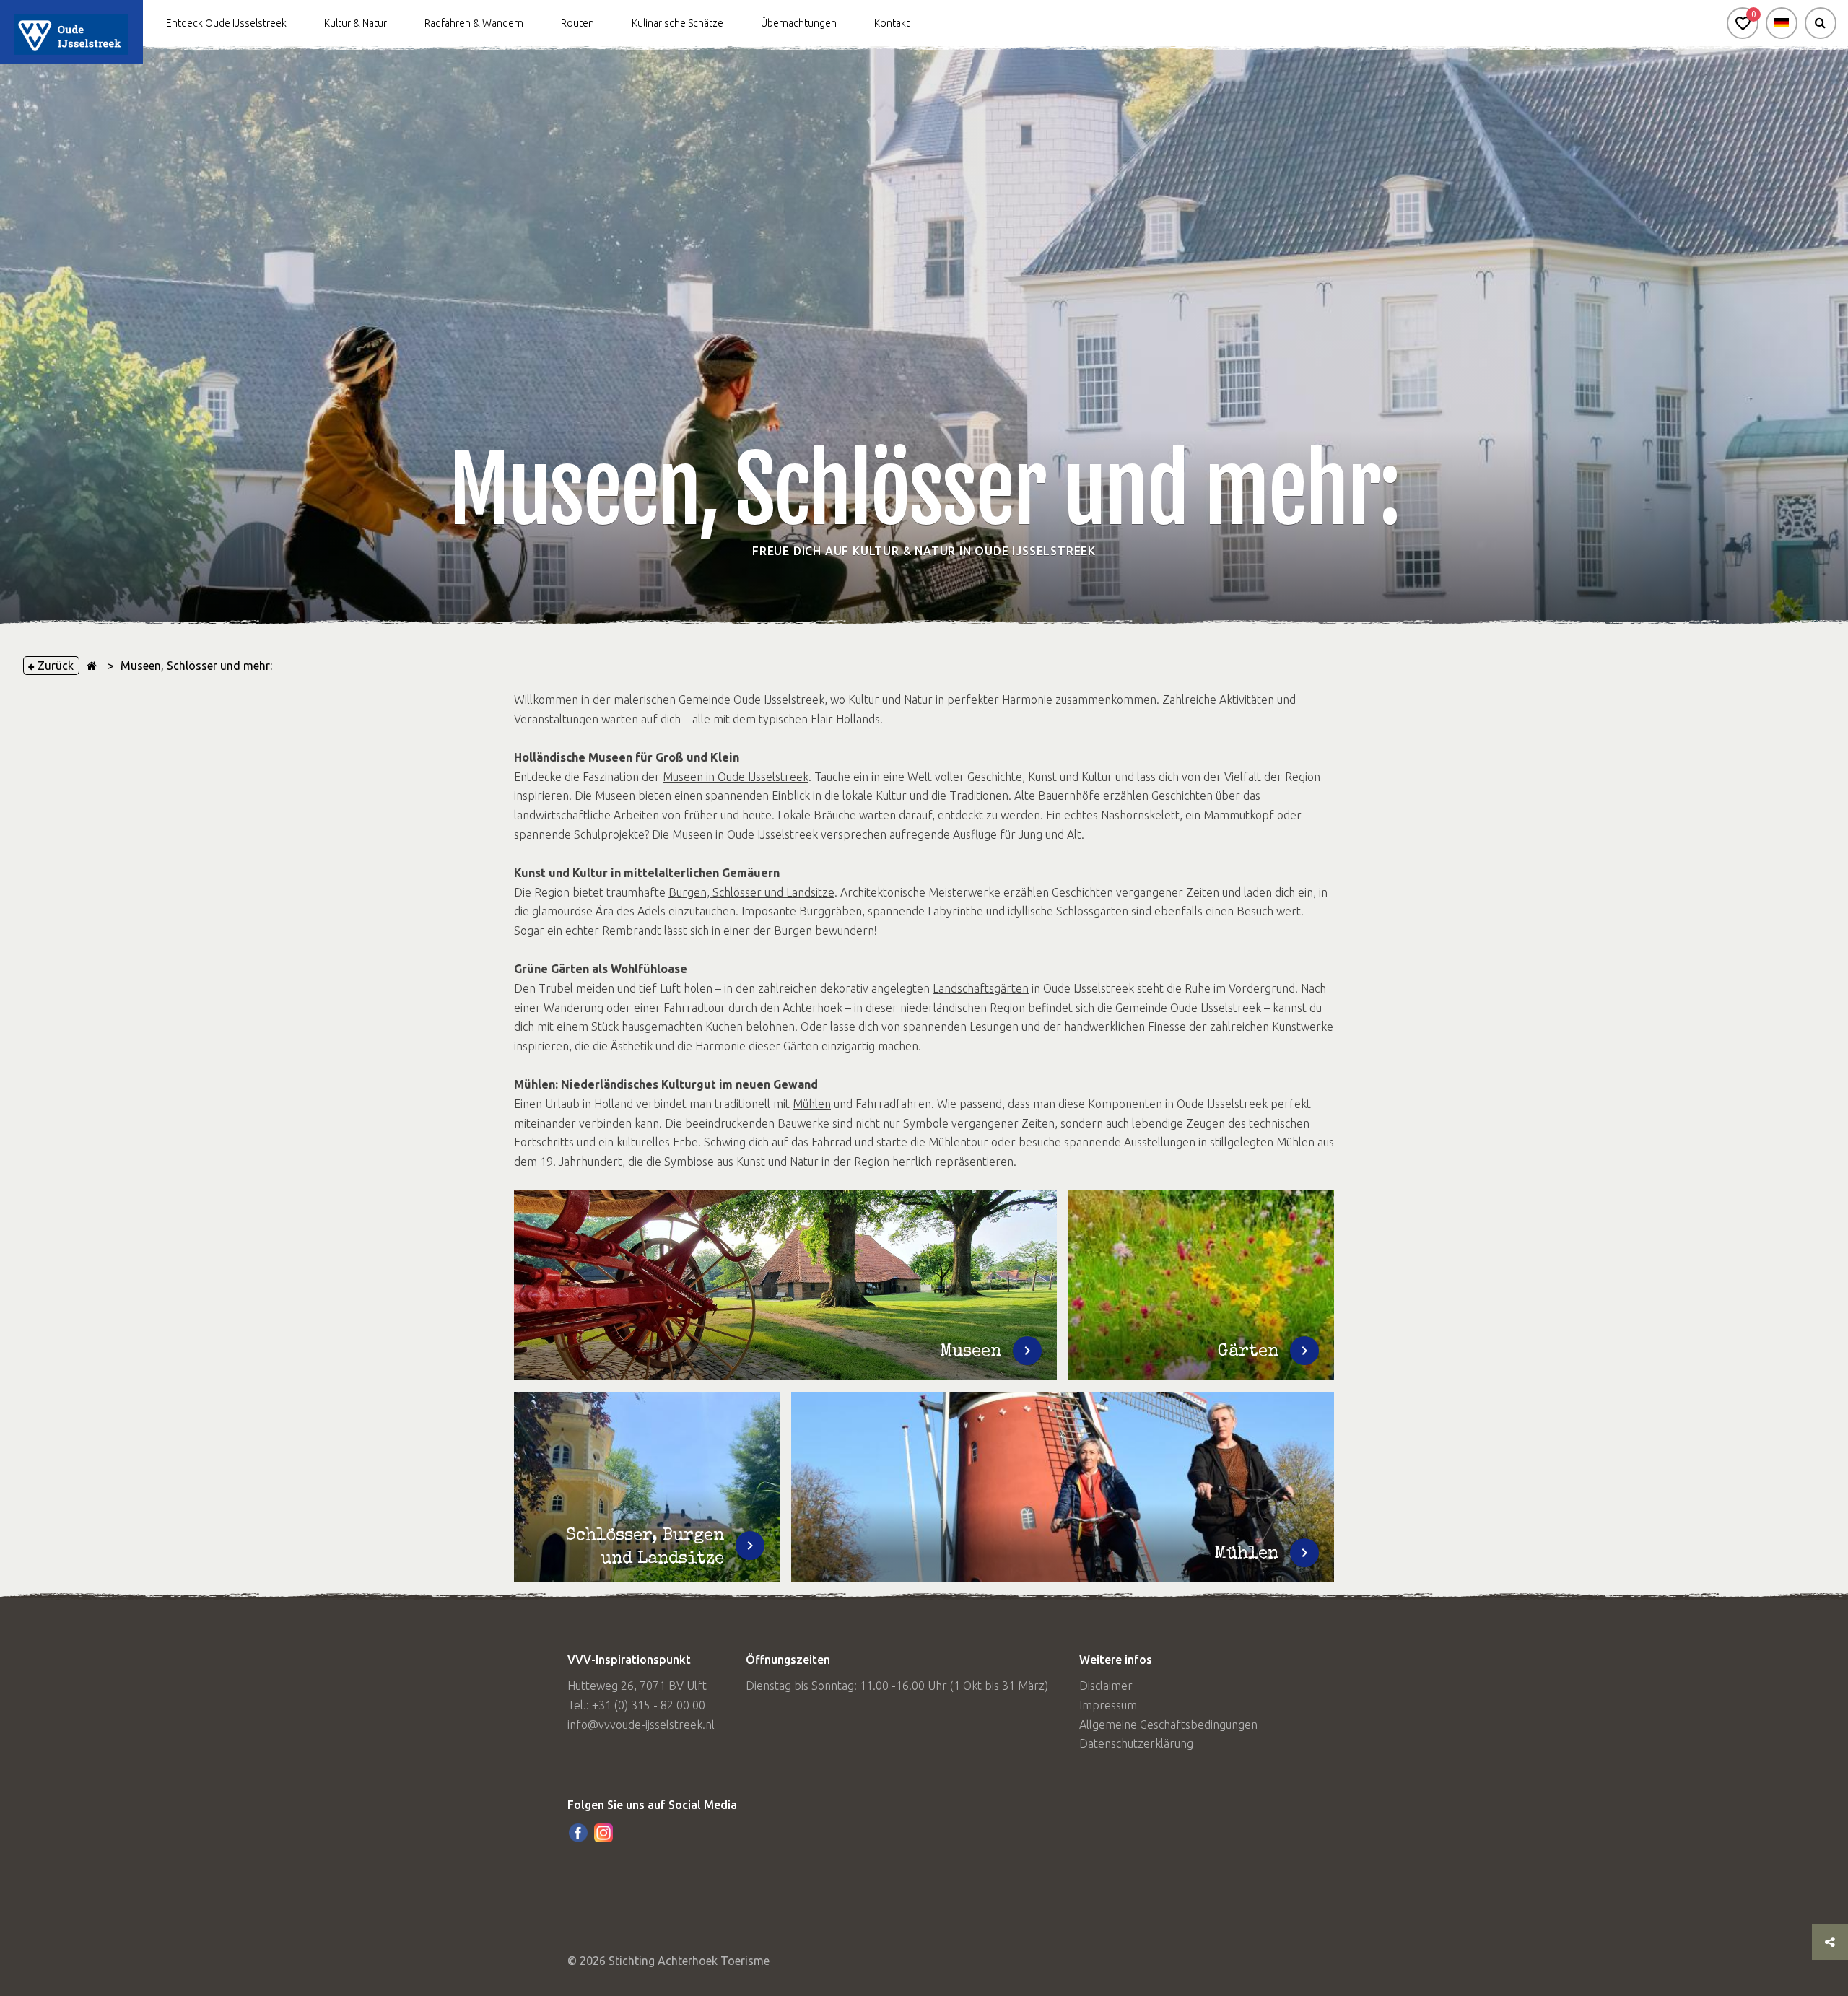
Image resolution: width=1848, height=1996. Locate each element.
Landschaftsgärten (981, 988)
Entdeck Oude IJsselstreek (226, 23)
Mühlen (812, 1104)
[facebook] (578, 1833)
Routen (577, 23)
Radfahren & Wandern (474, 23)
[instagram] (603, 1833)
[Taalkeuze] (1782, 23)
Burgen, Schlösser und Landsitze (751, 892)
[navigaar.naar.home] (92, 666)
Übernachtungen (799, 23)
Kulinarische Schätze (677, 23)
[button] (1743, 23)
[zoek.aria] (1821, 23)
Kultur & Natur (356, 23)
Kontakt (892, 23)
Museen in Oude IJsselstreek (736, 777)
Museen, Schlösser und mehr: (196, 666)
